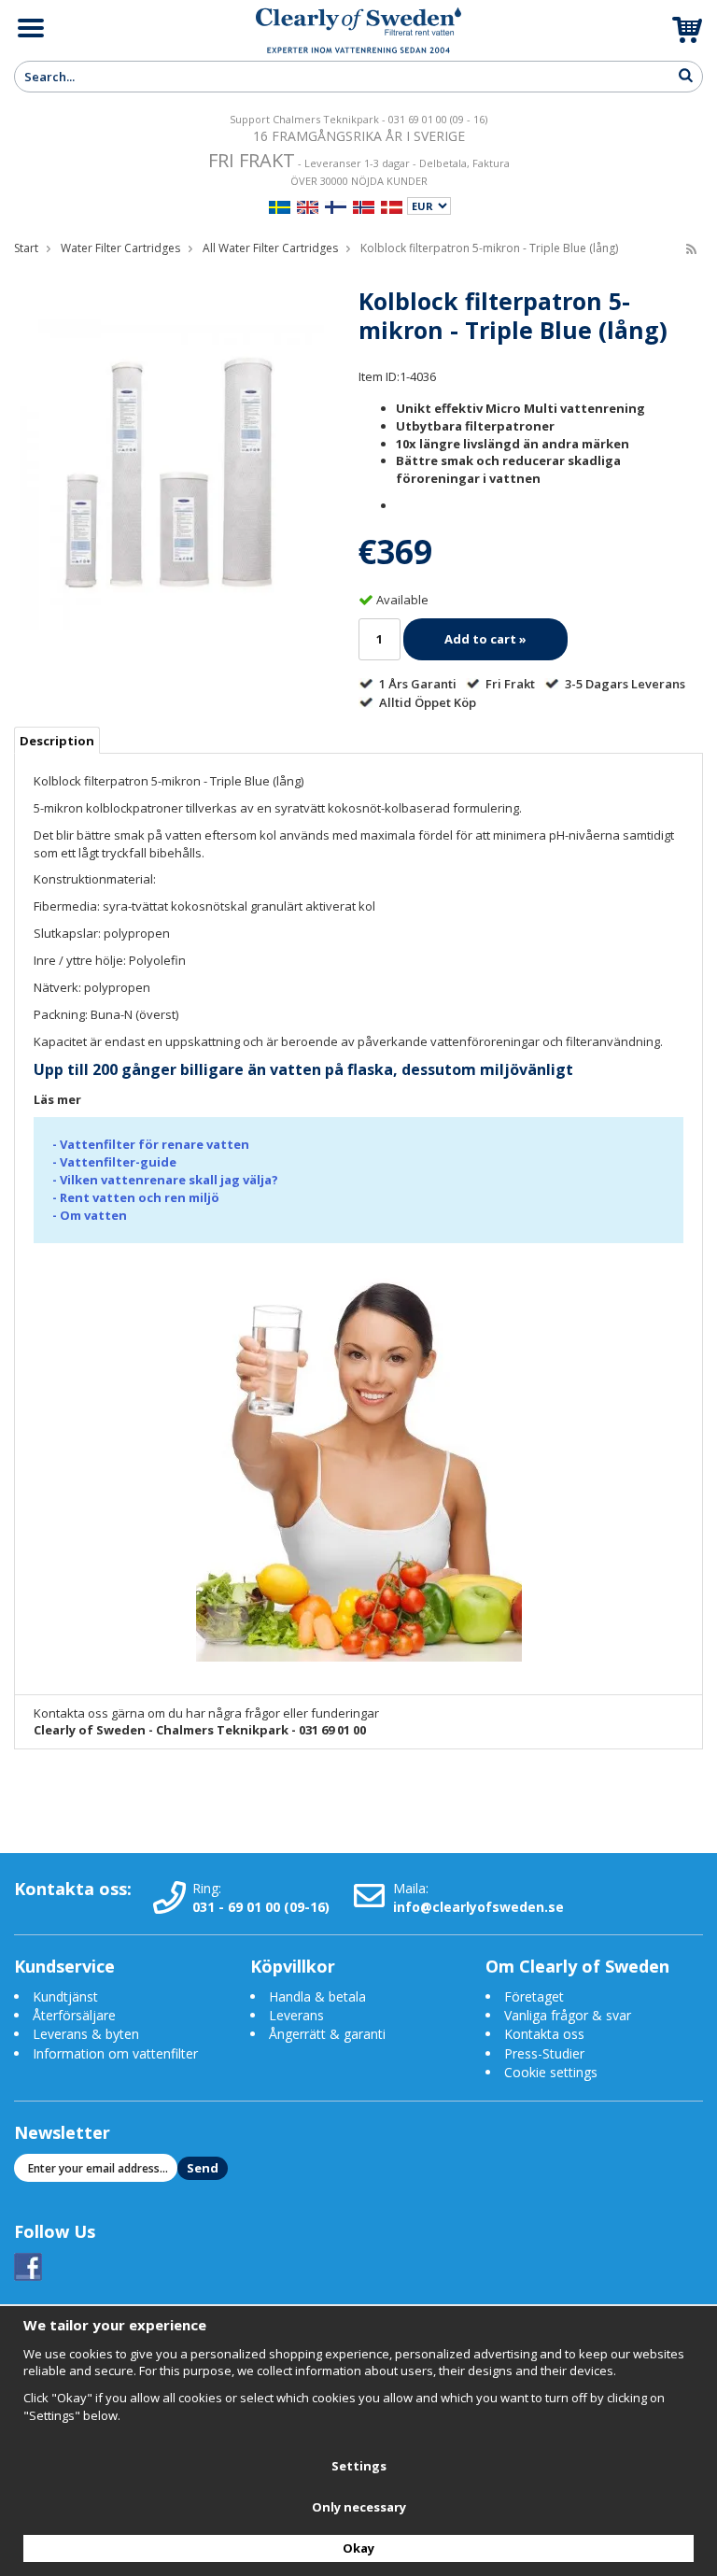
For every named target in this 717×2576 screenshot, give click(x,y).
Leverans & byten (86, 2034)
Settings (359, 2466)
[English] (308, 205)
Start (26, 248)
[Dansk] (392, 205)
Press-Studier (544, 2053)
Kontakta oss (544, 2034)
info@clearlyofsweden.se (478, 1907)
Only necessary (359, 2507)
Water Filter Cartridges (120, 248)
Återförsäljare (74, 2015)
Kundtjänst (65, 1996)
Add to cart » (485, 639)
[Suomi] (336, 205)
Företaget (534, 1996)
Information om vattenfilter (115, 2053)
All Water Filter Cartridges (270, 248)
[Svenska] (280, 205)
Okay (358, 2548)
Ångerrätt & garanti (327, 2034)
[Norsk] (364, 205)
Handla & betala (317, 1996)
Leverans (296, 2015)
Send (203, 2168)
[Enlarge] (169, 474)
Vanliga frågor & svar (568, 2015)
